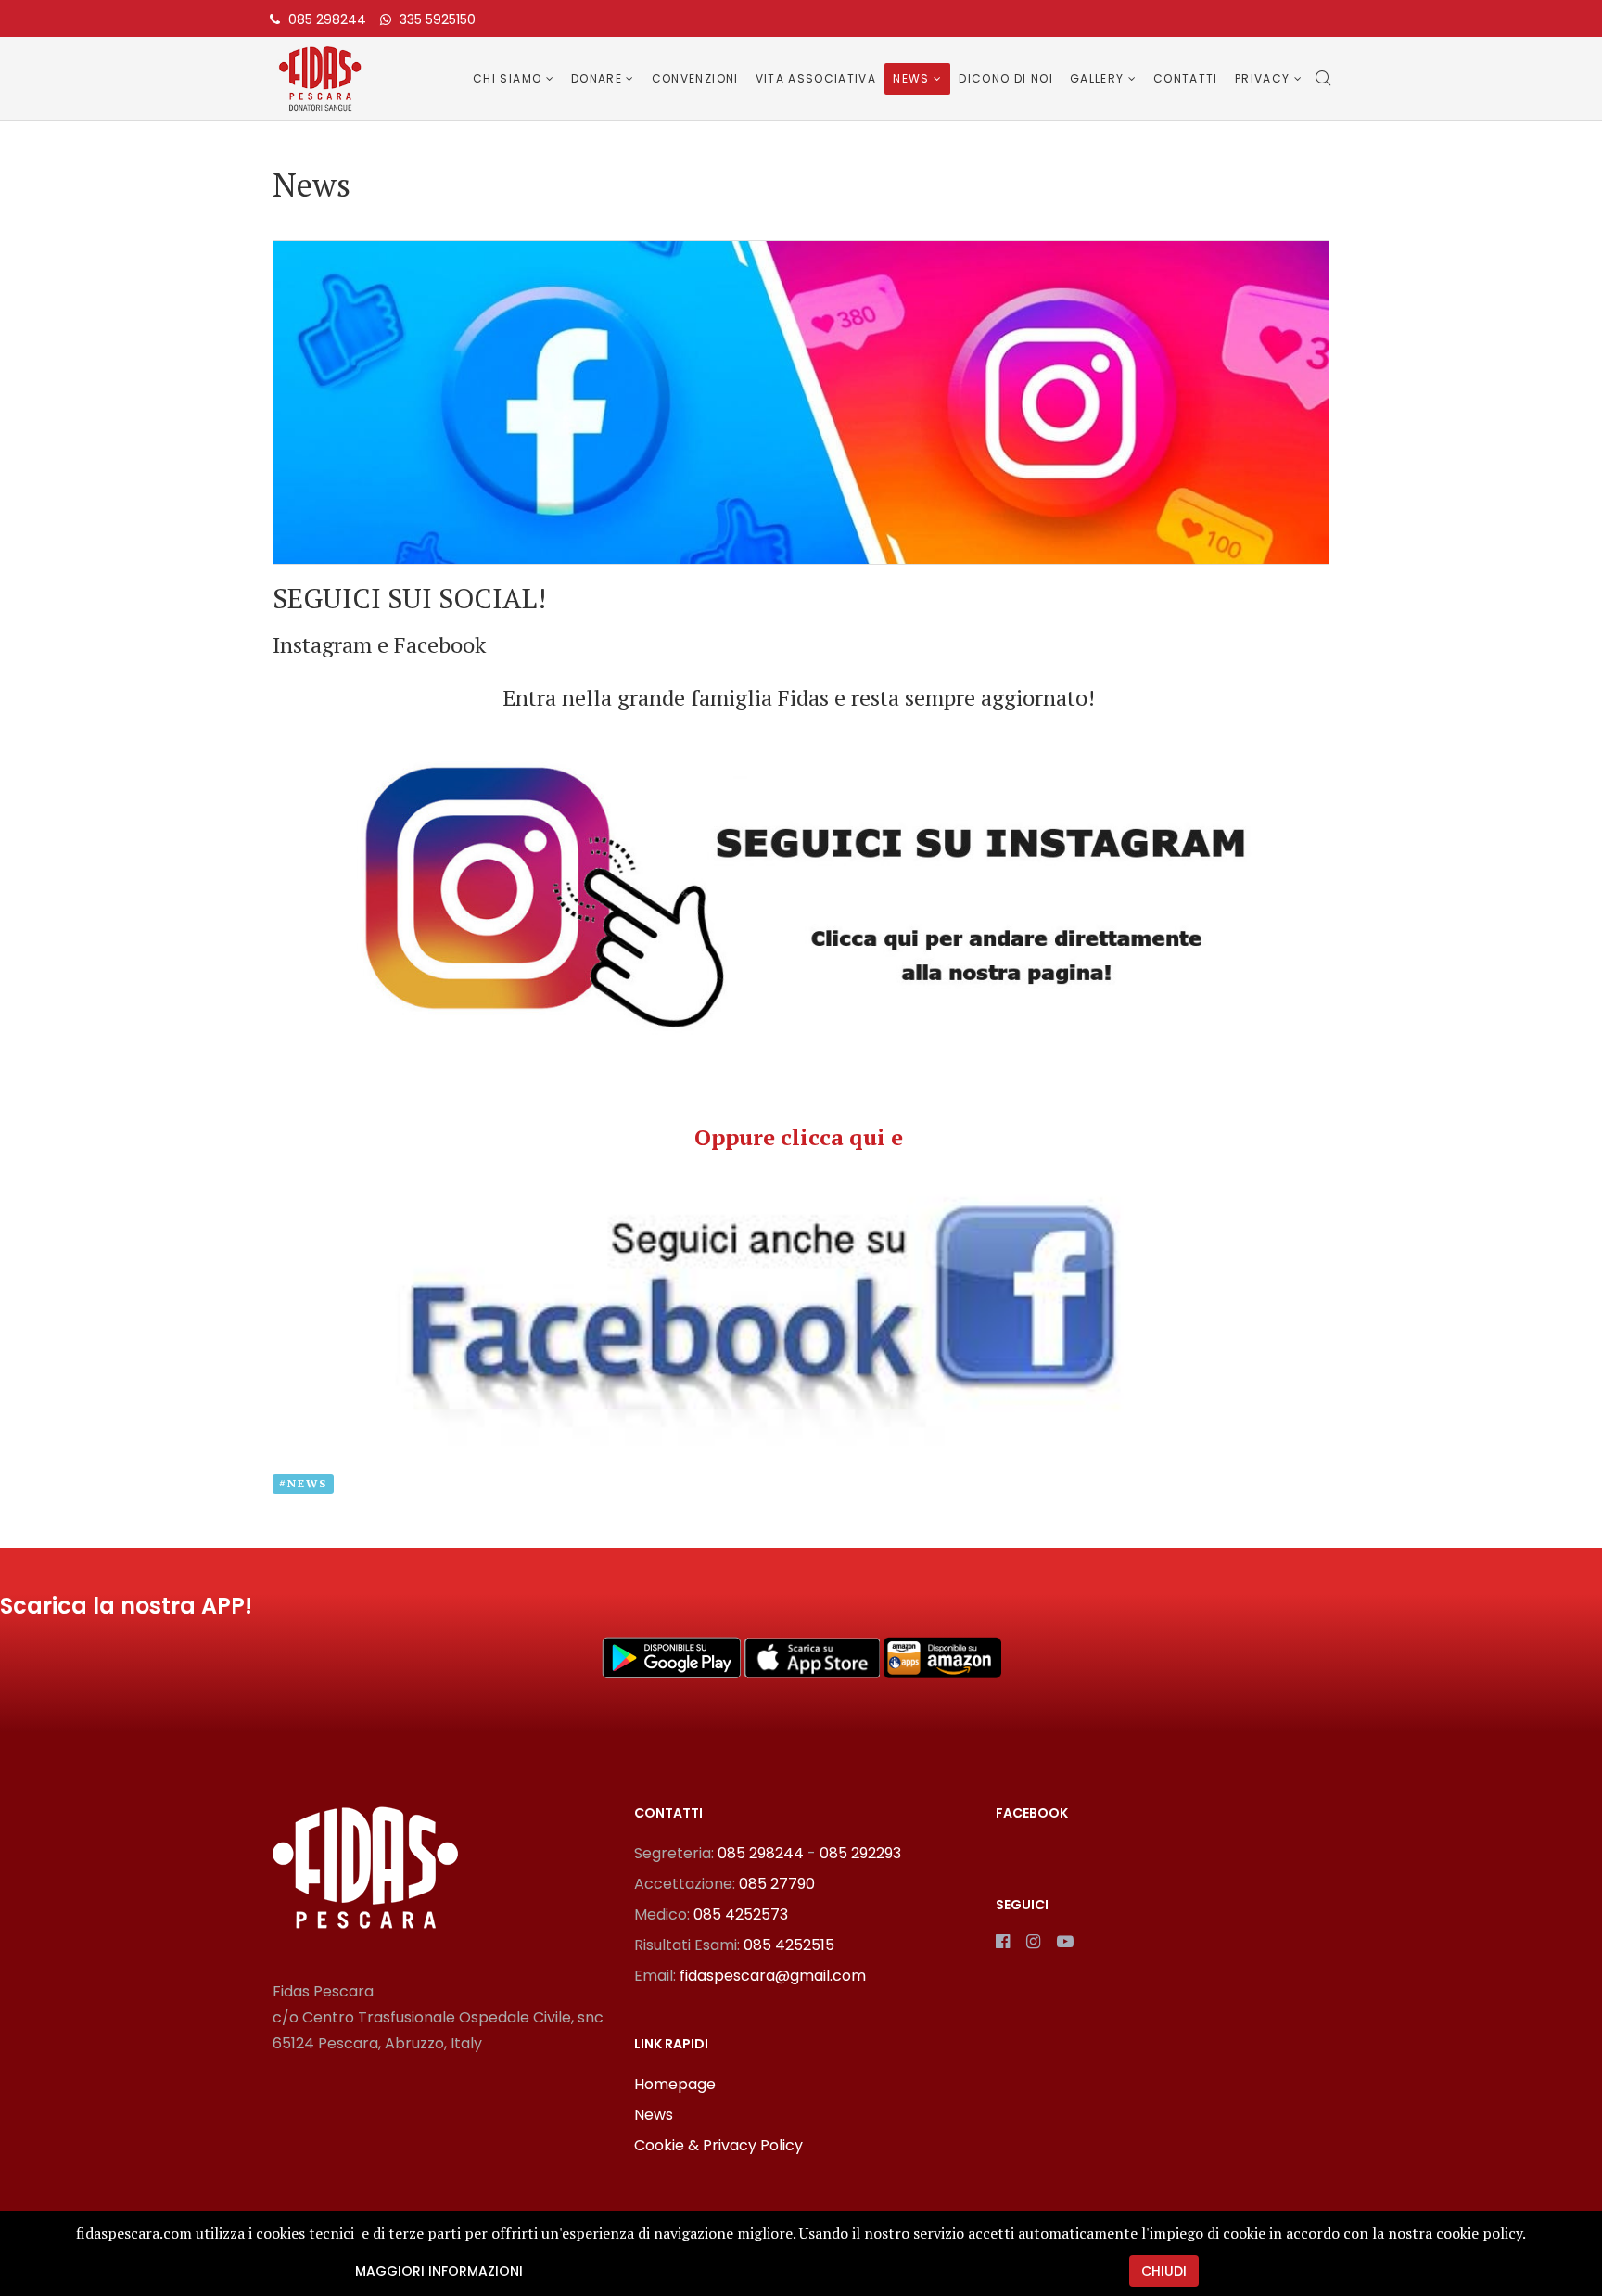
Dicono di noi (1006, 78)
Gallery (1097, 78)
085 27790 (777, 1884)
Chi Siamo (507, 78)
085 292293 (860, 1853)
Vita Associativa (816, 78)
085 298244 (327, 19)
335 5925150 (438, 19)
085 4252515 (789, 1945)
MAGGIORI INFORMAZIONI (439, 2271)
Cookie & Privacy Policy (718, 2145)
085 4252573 (741, 1914)
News (911, 78)
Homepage (675, 2084)
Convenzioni (695, 78)
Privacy (1262, 78)
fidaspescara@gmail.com (773, 1976)
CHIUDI (1164, 2271)
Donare (597, 78)
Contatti (1186, 78)
